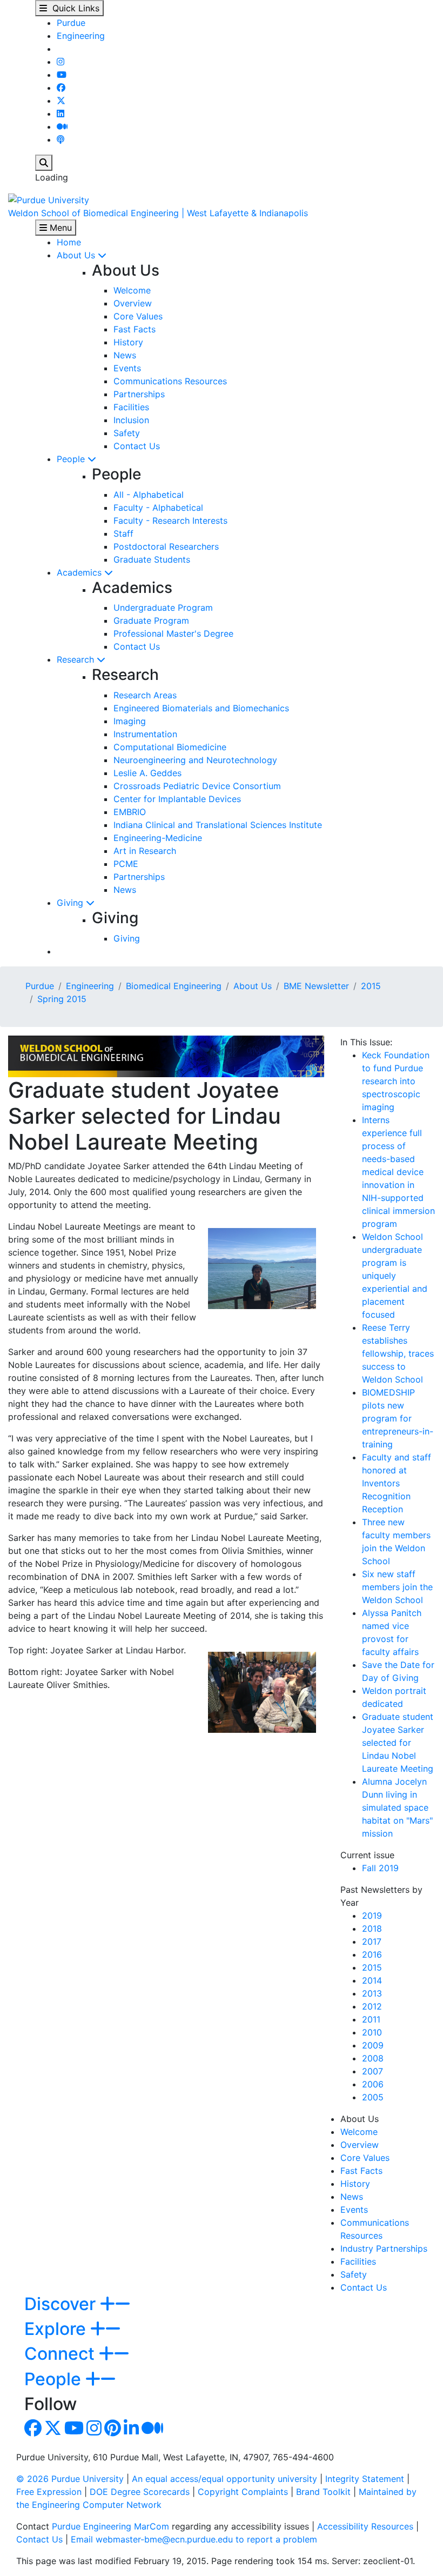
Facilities (131, 407)
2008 (373, 2058)
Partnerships (139, 394)
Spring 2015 (62, 999)
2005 (373, 2097)
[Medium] (62, 126)
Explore (57, 2329)
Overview (133, 303)
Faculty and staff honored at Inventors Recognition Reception (397, 1483)
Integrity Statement (365, 2479)
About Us (77, 255)
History (128, 342)
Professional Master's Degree (173, 633)
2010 (372, 2032)
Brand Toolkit (323, 2492)
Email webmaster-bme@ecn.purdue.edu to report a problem (194, 2539)
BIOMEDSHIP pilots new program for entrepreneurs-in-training (398, 1418)
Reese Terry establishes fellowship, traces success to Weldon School (398, 1353)
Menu (59, 228)
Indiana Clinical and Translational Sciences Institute (218, 825)
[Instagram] (61, 62)
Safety (127, 433)
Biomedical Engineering (174, 986)
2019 (372, 1916)
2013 (372, 1993)
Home (69, 242)
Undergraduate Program (163, 608)
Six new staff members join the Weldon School (397, 1587)
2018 (372, 1928)
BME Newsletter (316, 986)
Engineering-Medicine (158, 838)
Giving (71, 903)
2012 (372, 2006)
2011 (371, 2019)
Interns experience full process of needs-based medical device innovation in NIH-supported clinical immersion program (398, 1172)
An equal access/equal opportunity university (224, 2479)
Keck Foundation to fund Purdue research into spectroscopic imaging (396, 1081)
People (72, 459)
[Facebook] (61, 88)
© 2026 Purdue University (70, 2479)
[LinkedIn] (61, 114)
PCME (126, 864)
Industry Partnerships (384, 2248)
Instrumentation (145, 734)
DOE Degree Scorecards (140, 2492)
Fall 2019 (380, 1868)
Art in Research (145, 851)
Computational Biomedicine (170, 747)
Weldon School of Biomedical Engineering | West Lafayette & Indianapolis (158, 213)
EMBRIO (130, 812)
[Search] (44, 163)
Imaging (130, 721)
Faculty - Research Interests (170, 520)
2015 (371, 986)
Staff (123, 533)
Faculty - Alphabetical (158, 508)
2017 (372, 1941)
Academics (80, 572)
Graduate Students (152, 559)
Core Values (138, 316)
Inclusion (131, 420)
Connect (62, 2354)
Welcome (132, 290)
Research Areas (145, 695)
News (125, 355)
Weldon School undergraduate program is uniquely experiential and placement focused (395, 1276)
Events (127, 368)
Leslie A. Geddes (147, 773)
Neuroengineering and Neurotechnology (195, 760)
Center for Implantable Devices (177, 799)
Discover (62, 2304)
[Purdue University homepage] (49, 199)
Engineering (81, 36)
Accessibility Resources (365, 2526)
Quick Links (73, 8)
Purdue (71, 23)
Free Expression (49, 2492)
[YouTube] (62, 75)
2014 (372, 1980)
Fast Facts (135, 329)
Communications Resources (170, 381)
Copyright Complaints (243, 2492)
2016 (372, 1954)
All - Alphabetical (149, 495)
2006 (373, 2084)
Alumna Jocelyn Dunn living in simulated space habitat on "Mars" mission (397, 1807)
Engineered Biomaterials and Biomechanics (201, 708)
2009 (373, 2045)
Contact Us (137, 446)
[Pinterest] (113, 2431)
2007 (372, 2071)
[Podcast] (61, 139)
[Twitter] (61, 101)
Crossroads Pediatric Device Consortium (197, 786)
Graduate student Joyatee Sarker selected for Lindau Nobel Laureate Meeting (398, 1743)
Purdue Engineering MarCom (110, 2526)
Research (77, 659)
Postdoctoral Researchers (166, 546)
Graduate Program (151, 620)
